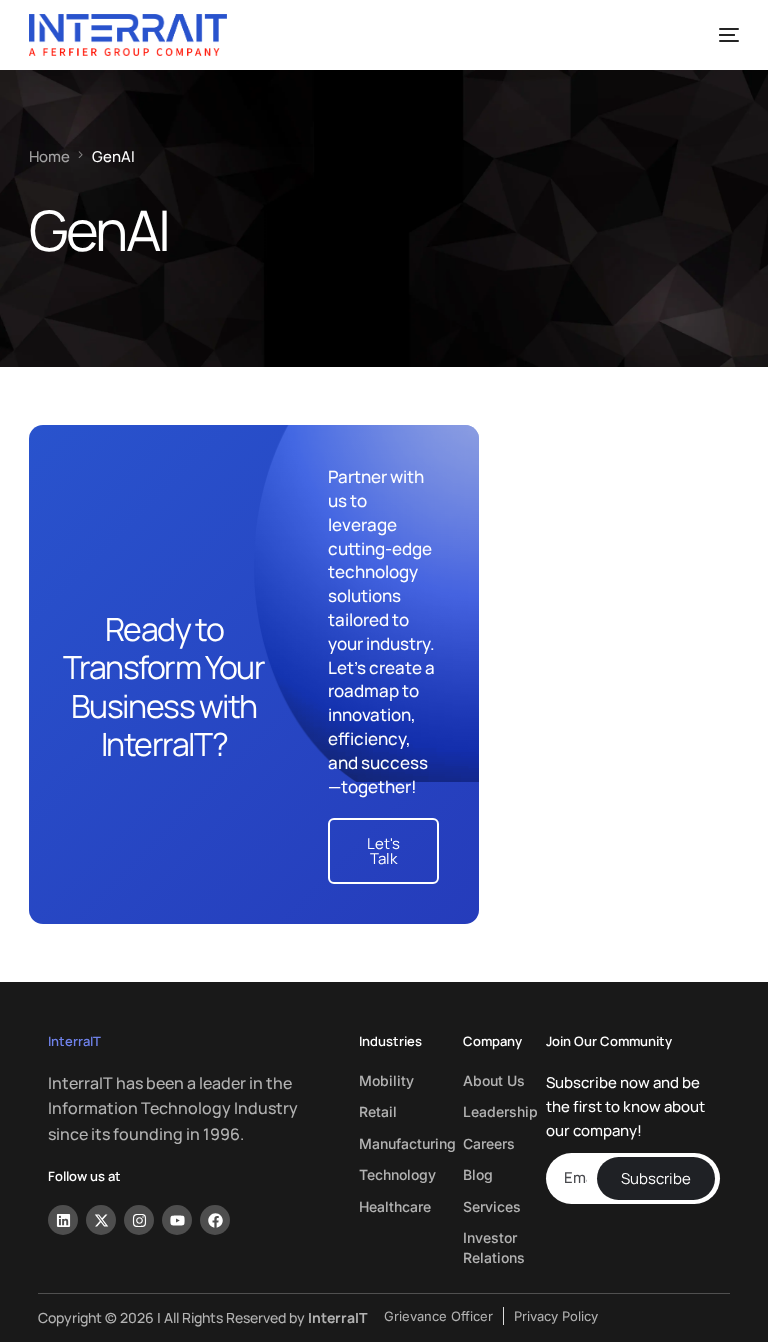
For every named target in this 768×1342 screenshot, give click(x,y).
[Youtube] (177, 1220)
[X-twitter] (101, 1220)
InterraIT (74, 1041)
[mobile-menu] (718, 35)
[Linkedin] (63, 1220)
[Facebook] (215, 1220)
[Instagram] (139, 1220)
